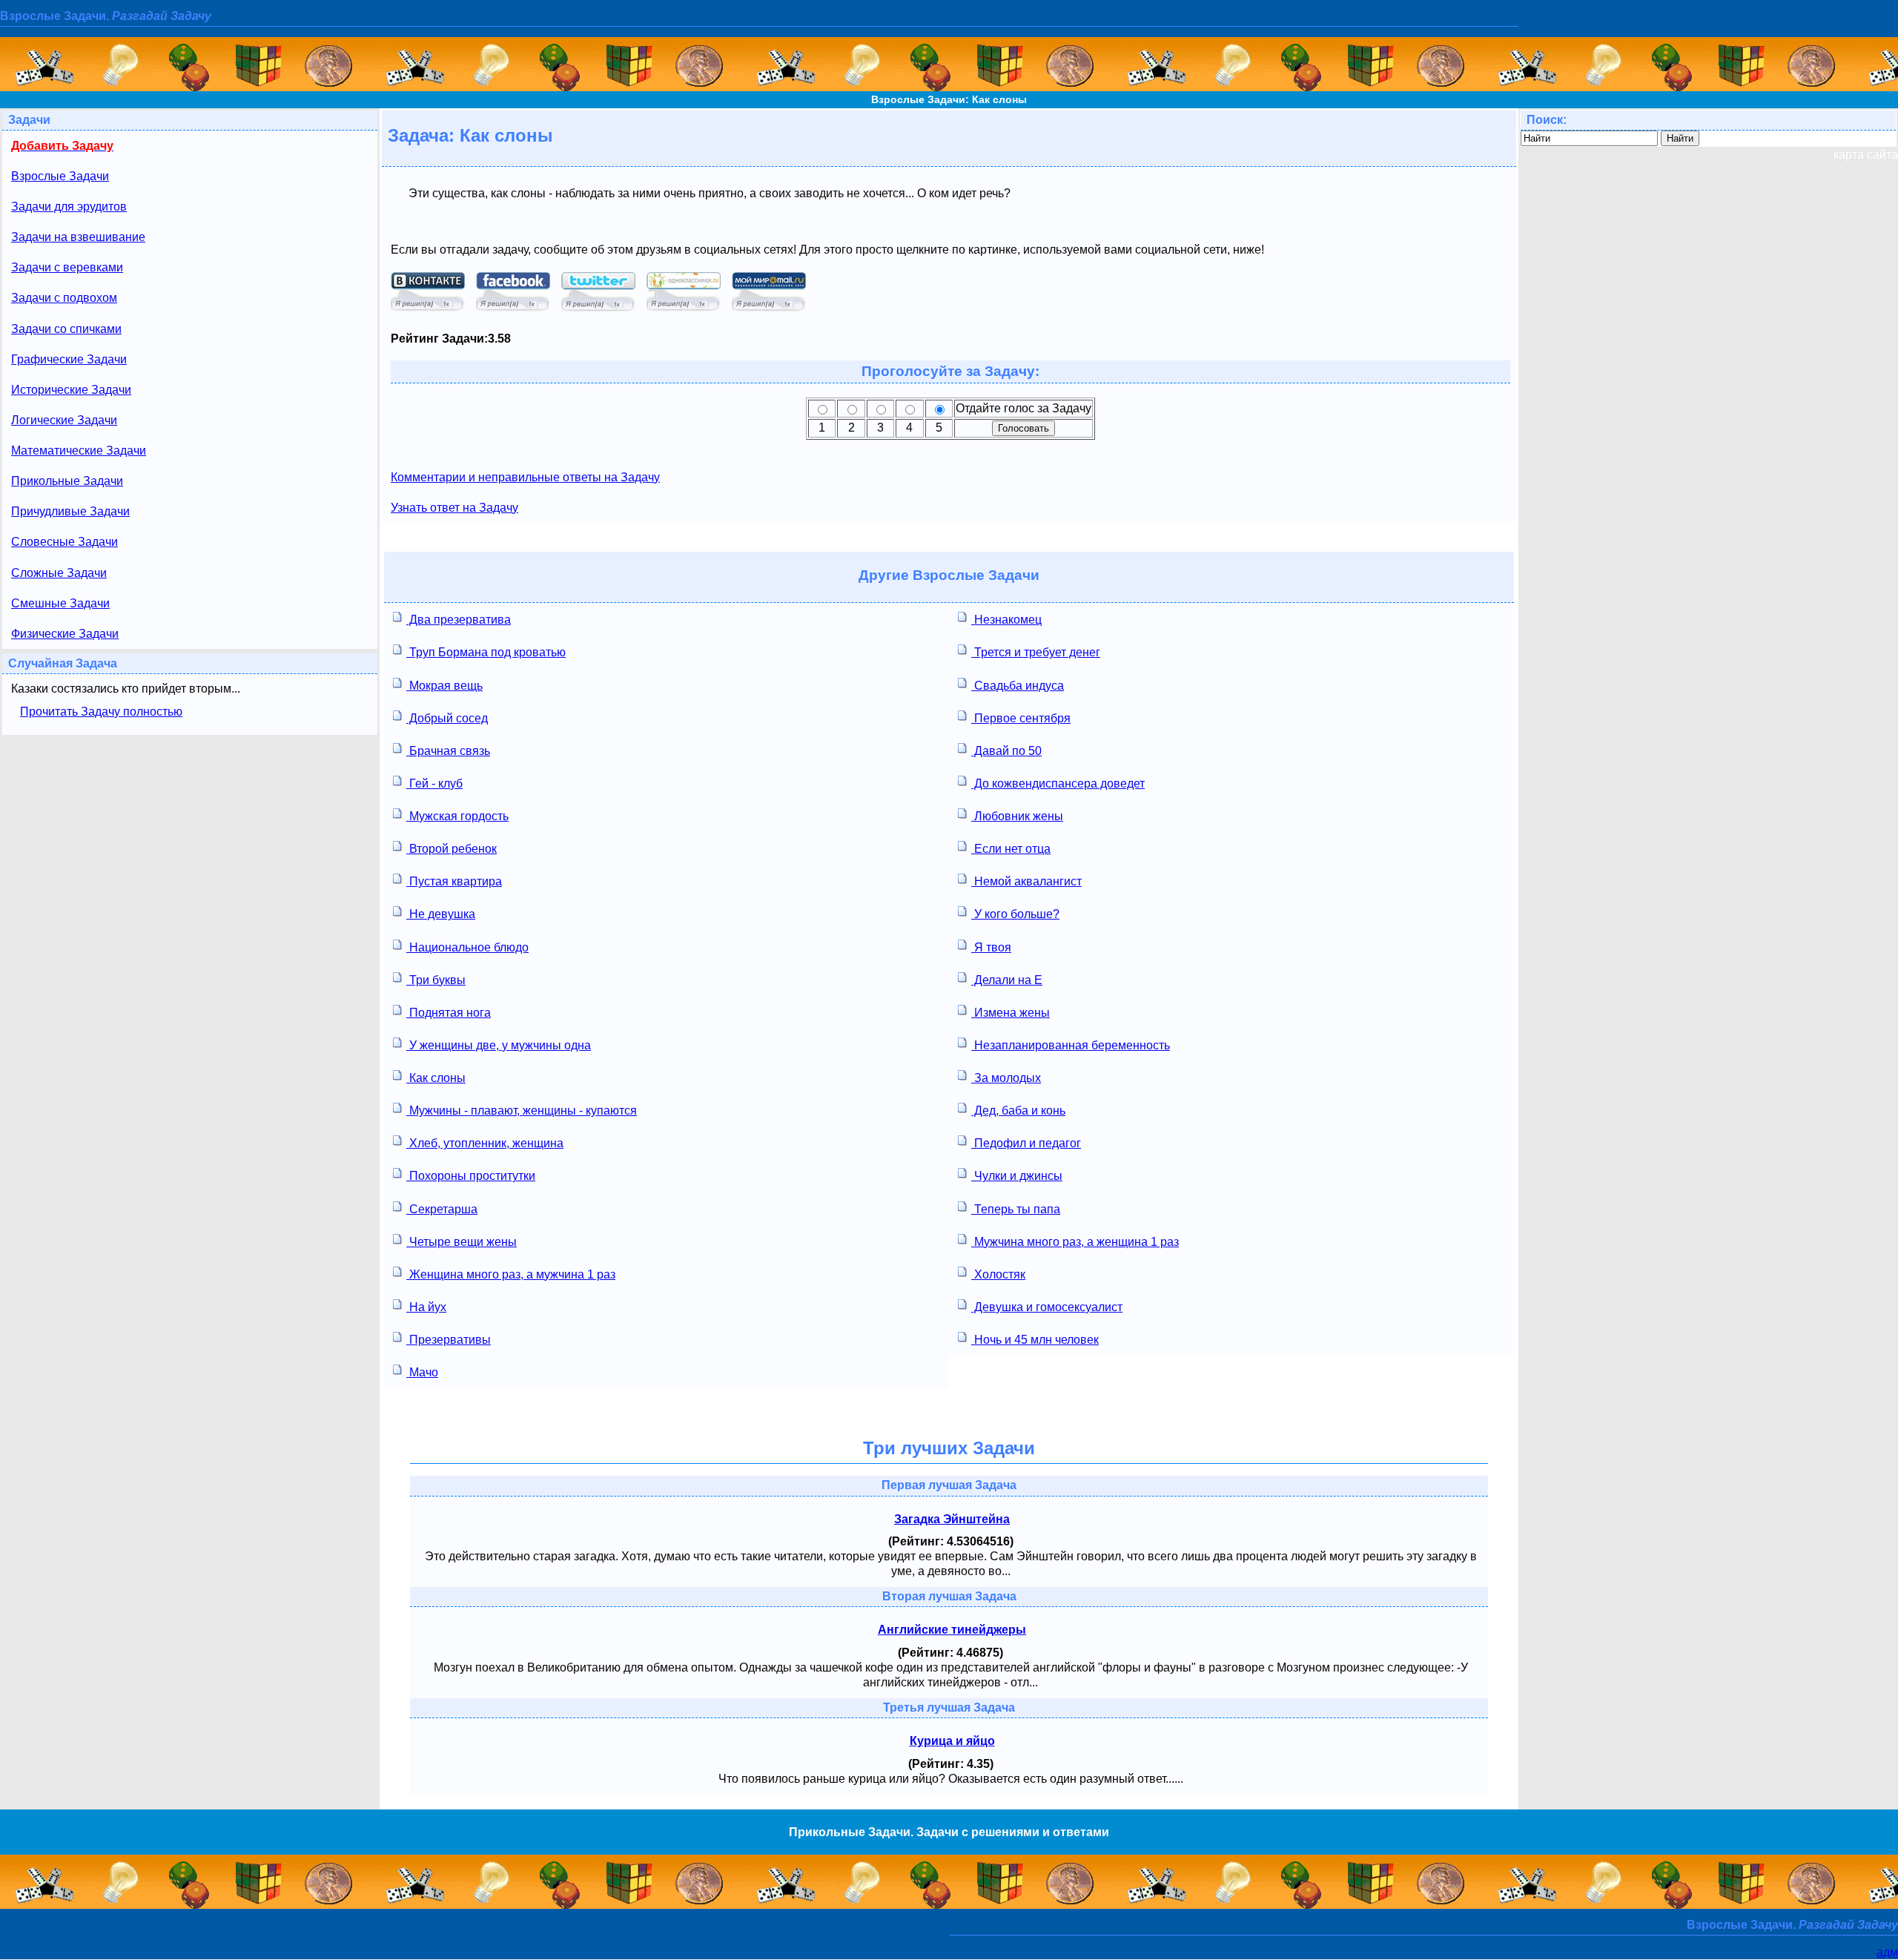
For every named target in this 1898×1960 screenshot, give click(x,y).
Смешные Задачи (60, 603)
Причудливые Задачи (70, 511)
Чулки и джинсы (1017, 1176)
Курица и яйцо (952, 1741)
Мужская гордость (457, 816)
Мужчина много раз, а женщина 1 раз (1075, 1242)
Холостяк (998, 1274)
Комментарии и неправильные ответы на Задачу (525, 477)
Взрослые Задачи (60, 176)
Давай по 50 (1006, 751)
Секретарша (442, 1209)
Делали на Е (1007, 980)
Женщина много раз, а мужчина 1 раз (511, 1274)
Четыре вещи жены (462, 1242)
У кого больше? (1015, 914)
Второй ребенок (452, 849)
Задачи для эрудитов (69, 207)
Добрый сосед (447, 718)
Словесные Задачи (65, 542)
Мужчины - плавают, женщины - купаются (522, 1111)
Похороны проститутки (471, 1176)
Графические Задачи (69, 359)
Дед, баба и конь (1018, 1111)
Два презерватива (459, 620)
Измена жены (1011, 1013)
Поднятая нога (449, 1013)
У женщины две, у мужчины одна (499, 1045)
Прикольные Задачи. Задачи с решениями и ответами (949, 1832)
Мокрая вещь (444, 686)
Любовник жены (1017, 816)
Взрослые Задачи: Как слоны (949, 99)
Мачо (422, 1372)
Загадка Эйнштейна (952, 1519)
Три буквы (436, 980)
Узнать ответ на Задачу (454, 508)
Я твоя (991, 947)
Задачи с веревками (67, 267)
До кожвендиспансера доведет (1058, 783)
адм (1887, 1952)
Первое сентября (1021, 718)
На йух (426, 1307)
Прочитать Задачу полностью (101, 712)
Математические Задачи (79, 451)
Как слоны (436, 1078)
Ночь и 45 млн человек (1035, 1340)
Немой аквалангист (1026, 881)
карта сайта (1866, 155)
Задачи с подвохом (64, 298)
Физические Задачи (65, 634)
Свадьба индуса (1018, 686)
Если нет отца (1011, 849)
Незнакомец (1006, 620)
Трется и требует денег (1036, 652)
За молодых (1006, 1078)
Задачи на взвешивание (78, 237)
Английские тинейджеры (952, 1630)
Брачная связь (448, 751)
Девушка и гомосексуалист (1047, 1307)
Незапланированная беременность (1071, 1045)
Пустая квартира (454, 881)
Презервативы (449, 1340)
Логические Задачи (64, 420)
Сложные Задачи (59, 573)
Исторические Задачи (71, 390)
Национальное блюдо (467, 947)
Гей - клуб (434, 783)
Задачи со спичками (66, 329)
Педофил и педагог (1026, 1143)
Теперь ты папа (1016, 1209)
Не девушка (441, 914)
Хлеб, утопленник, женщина (485, 1143)
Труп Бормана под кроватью (486, 652)
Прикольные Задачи (67, 481)
